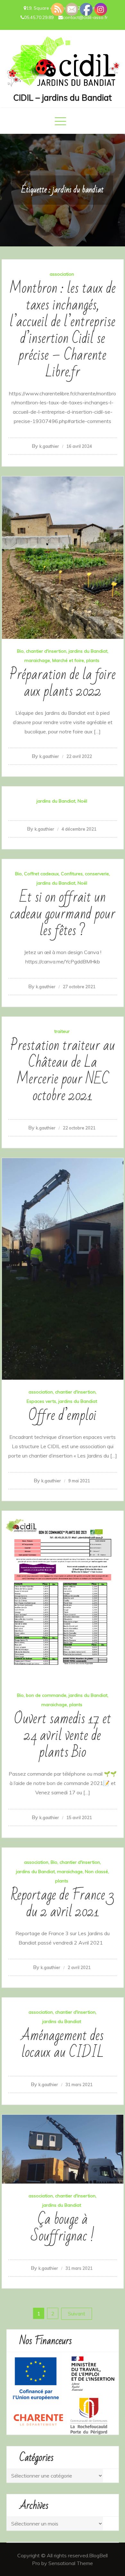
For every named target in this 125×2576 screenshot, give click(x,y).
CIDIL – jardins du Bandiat (63, 98)
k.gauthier (49, 446)
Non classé (96, 1872)
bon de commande (46, 1695)
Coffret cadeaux (41, 874)
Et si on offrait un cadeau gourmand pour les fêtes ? (63, 914)
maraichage (37, 660)
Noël (82, 801)
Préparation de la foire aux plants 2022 (63, 683)
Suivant (77, 2314)
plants (93, 660)
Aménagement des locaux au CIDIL (63, 2044)
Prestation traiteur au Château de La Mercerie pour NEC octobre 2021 (63, 1071)
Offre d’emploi (63, 1416)
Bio (20, 651)
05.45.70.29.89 (39, 17)
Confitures (72, 874)
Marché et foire (68, 660)
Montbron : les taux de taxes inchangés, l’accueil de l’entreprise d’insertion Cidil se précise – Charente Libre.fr (63, 330)
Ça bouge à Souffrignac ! (63, 2228)
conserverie (97, 874)
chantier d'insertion (46, 651)
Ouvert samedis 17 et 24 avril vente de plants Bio (63, 1736)
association (62, 274)
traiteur (62, 1031)
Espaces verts (41, 1401)
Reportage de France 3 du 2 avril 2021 (63, 1904)
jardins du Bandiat (88, 651)
